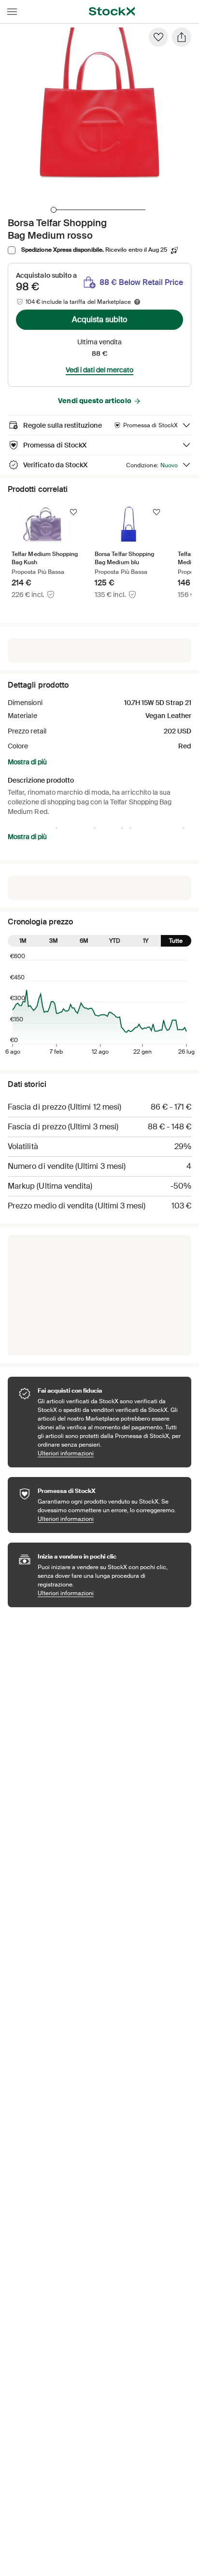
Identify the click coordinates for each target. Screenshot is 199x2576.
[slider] (54, 210)
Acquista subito (99, 319)
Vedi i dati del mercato (99, 370)
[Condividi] (182, 37)
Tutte (176, 941)
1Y (146, 941)
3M (54, 941)
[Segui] (73, 512)
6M (84, 941)
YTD (115, 941)
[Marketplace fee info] (137, 302)
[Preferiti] (158, 37)
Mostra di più (27, 762)
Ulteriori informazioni (110, 1453)
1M (23, 941)
